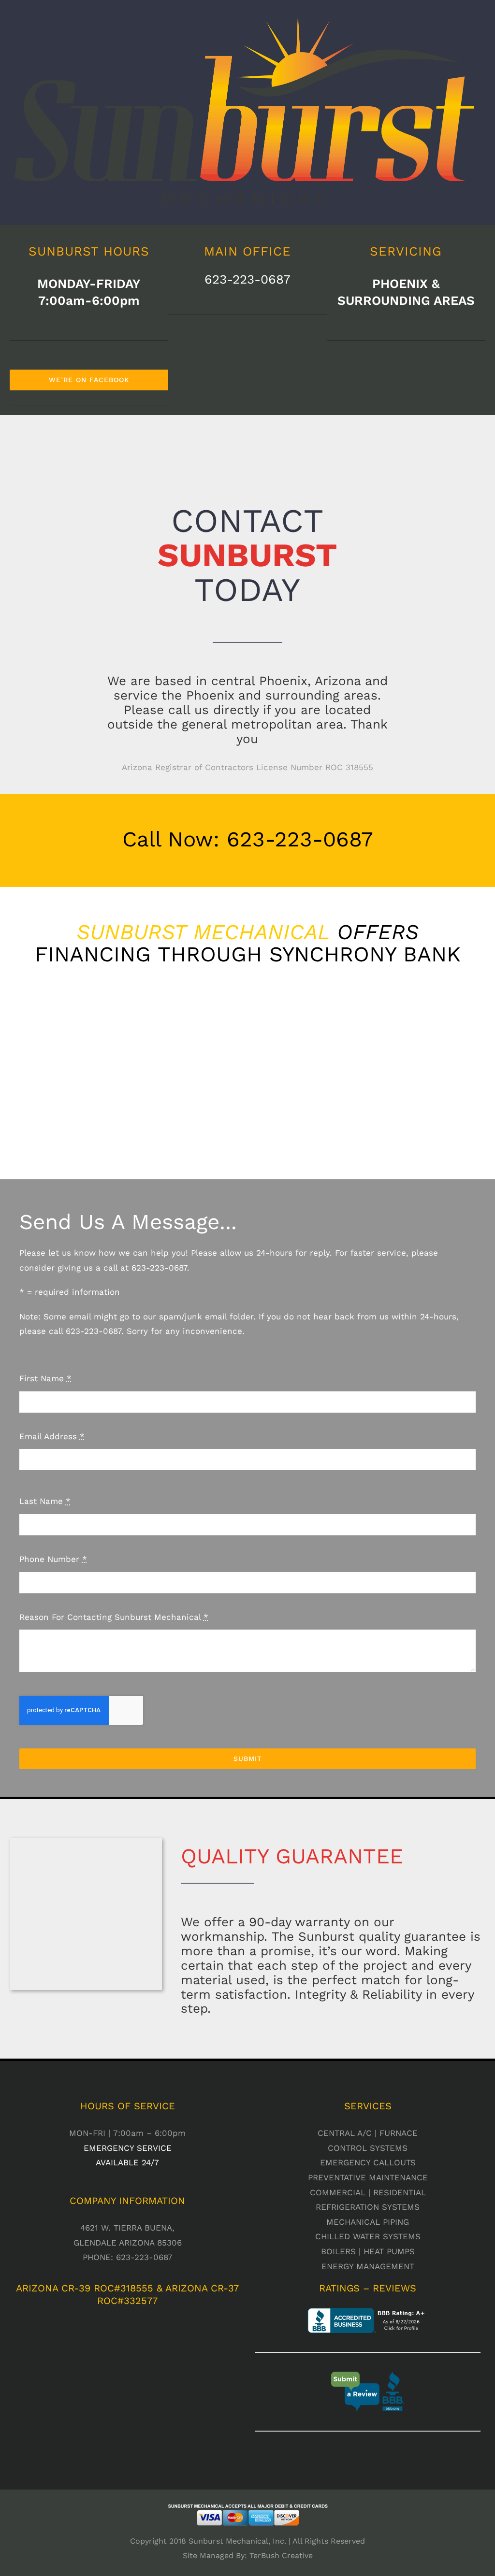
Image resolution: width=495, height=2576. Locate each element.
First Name (45, 1378)
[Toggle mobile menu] (477, 210)
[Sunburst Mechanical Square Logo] (86, 1842)
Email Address (52, 1436)
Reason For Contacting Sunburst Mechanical (114, 1617)
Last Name (45, 1501)
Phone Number (53, 1559)
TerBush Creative (281, 2555)
